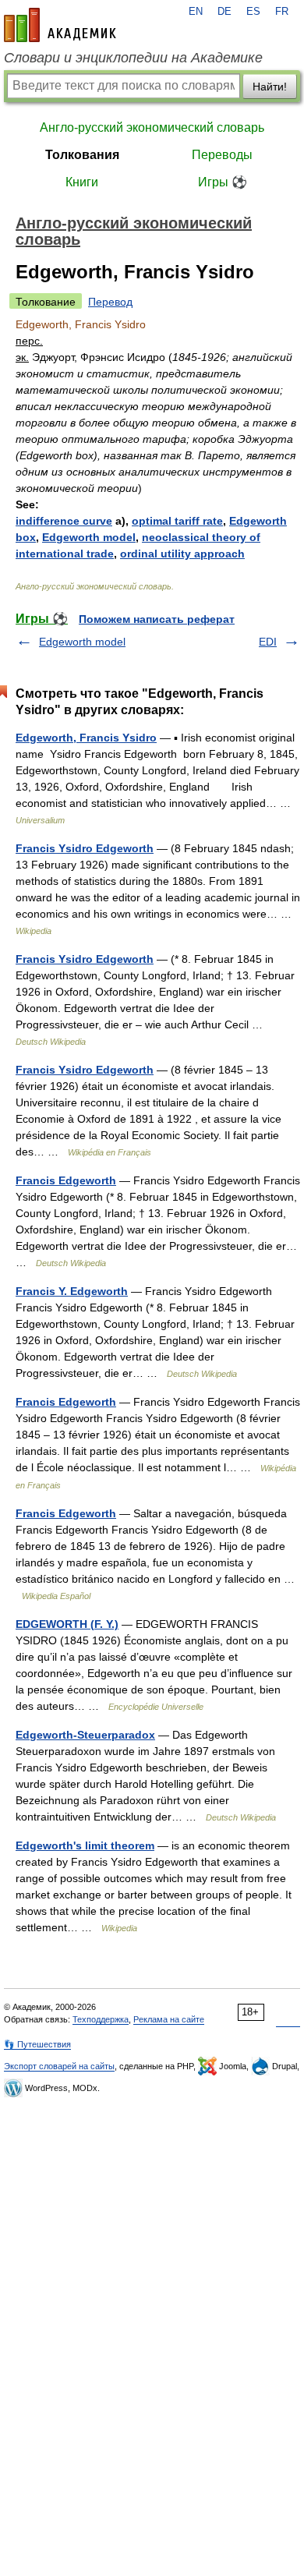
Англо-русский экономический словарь (152, 127)
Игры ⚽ (223, 182)
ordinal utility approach (182, 554)
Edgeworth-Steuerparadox (85, 1735)
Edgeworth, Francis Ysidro (86, 738)
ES (253, 12)
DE (224, 12)
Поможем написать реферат (157, 619)
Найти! (270, 87)
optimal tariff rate (177, 521)
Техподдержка (101, 2019)
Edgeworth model (89, 537)
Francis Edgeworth (66, 1180)
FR (282, 12)
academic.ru (60, 25)
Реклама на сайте (169, 2019)
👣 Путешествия (37, 2044)
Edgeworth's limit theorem (85, 1845)
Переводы (222, 155)
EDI (268, 642)
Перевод (110, 302)
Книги (82, 182)
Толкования (82, 155)
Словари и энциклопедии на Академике (133, 58)
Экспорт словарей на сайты (59, 2066)
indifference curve (64, 521)
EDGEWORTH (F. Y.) (67, 1624)
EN (196, 12)
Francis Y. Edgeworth (72, 1291)
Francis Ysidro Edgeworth (85, 848)
